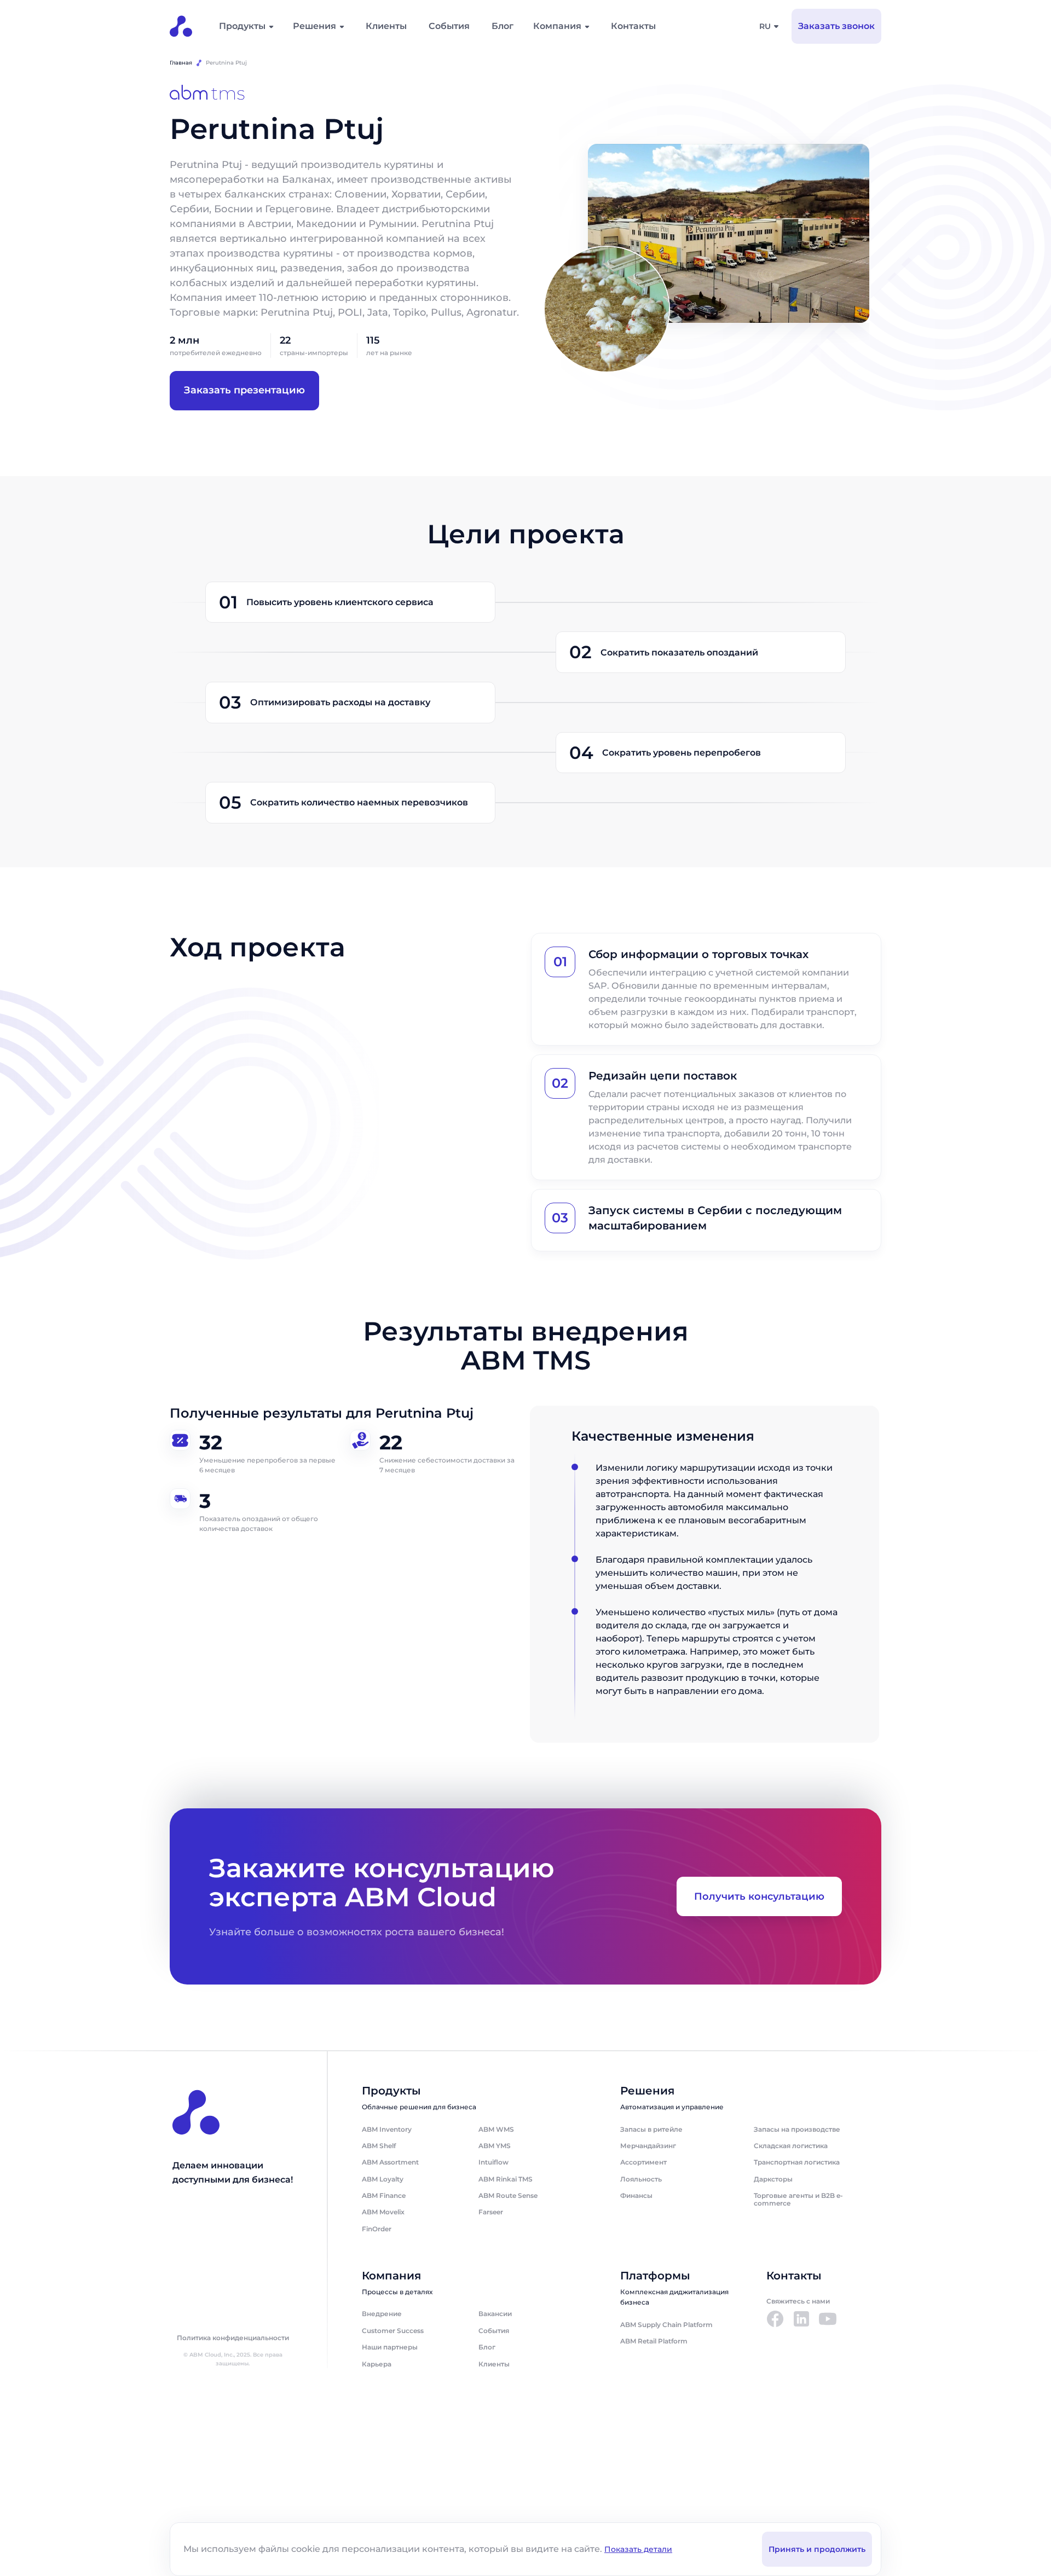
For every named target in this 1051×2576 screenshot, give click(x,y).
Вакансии (495, 2314)
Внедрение (382, 2314)
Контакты (633, 26)
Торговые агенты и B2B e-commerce (798, 2199)
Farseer (491, 2212)
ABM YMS (495, 2146)
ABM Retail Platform (654, 2341)
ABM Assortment (390, 2162)
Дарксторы (773, 2179)
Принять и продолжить (817, 2549)
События (449, 26)
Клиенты (386, 26)
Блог (503, 26)
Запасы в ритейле (651, 2129)
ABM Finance (384, 2195)
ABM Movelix (383, 2212)
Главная (181, 63)
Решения (314, 26)
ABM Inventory (387, 2129)
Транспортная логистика (797, 2162)
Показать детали (638, 2549)
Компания (557, 26)
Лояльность (641, 2179)
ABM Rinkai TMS (506, 2179)
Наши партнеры (390, 2347)
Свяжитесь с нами (798, 2301)
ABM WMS (496, 2129)
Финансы (636, 2195)
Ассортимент (643, 2162)
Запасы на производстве (797, 2129)
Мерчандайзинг (648, 2146)
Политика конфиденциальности (233, 2338)
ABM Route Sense (508, 2195)
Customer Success (393, 2331)
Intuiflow (493, 2162)
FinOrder (377, 2229)
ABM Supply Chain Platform (666, 2325)
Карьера (377, 2364)
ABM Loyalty (383, 2179)
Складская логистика (791, 2146)
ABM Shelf (379, 2146)
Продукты (242, 26)
